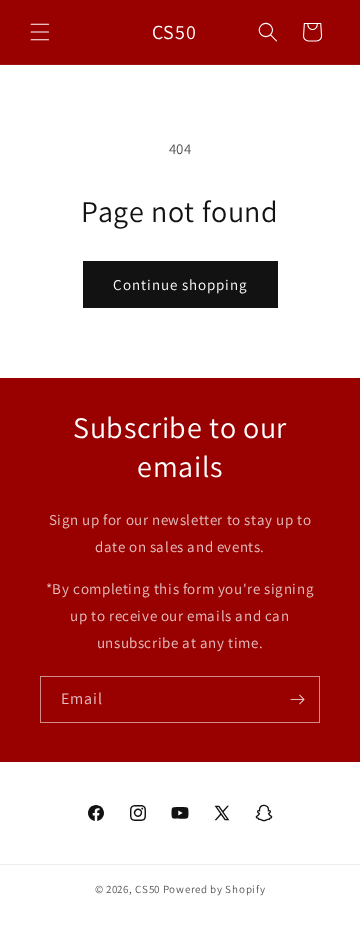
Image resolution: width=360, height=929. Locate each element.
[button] (40, 32)
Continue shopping (180, 284)
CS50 (147, 889)
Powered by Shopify (214, 889)
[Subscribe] (297, 699)
